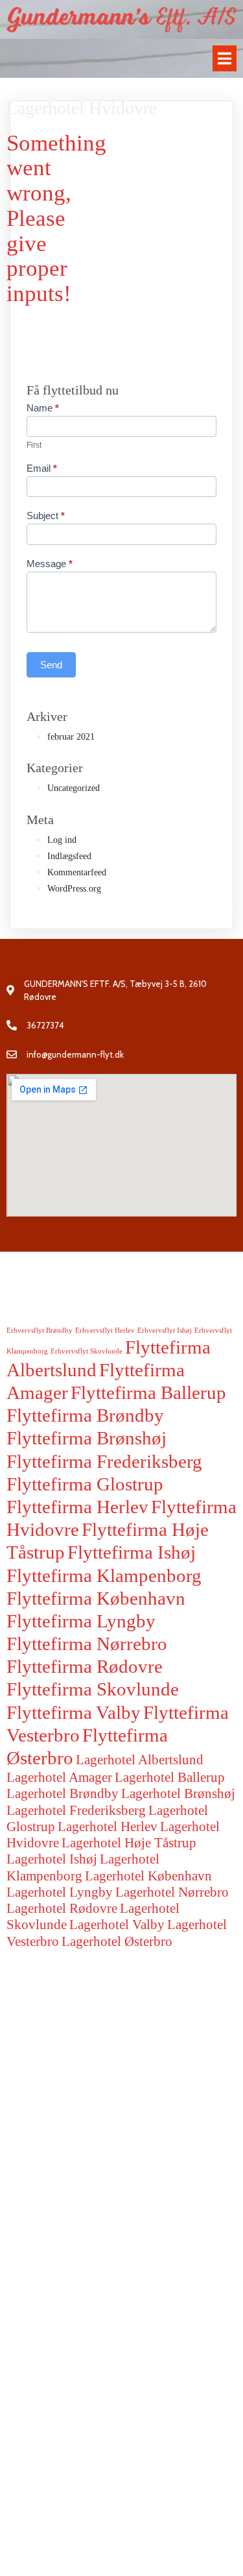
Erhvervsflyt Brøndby (40, 1331)
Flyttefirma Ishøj (132, 1552)
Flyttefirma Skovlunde (93, 1689)
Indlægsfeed (69, 856)
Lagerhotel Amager (59, 1777)
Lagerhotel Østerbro (117, 1941)
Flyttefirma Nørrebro (87, 1644)
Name (43, 408)
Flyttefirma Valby (74, 1712)
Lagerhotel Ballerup (170, 1777)
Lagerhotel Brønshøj (178, 1793)
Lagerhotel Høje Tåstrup (129, 1843)
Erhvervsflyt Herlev (105, 1331)
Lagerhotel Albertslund (140, 1760)
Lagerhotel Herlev (108, 1827)
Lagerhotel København (148, 1876)
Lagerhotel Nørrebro (172, 1892)
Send (51, 665)
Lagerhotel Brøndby (63, 1793)
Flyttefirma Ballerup (148, 1392)
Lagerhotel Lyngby (60, 1892)
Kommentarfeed (77, 872)
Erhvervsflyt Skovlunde (87, 1351)
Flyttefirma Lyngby (81, 1621)
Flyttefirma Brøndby (85, 1415)
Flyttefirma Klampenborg (104, 1575)
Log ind (62, 840)
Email (42, 468)
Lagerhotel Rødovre (62, 1908)
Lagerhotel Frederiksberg (76, 1810)
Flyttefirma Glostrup (85, 1484)
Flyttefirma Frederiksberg (104, 1461)
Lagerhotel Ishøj (52, 1859)
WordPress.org (74, 889)
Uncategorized (74, 788)
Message (50, 564)
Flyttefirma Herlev (77, 1507)
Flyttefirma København (96, 1598)
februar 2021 (71, 737)
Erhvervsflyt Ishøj (165, 1331)
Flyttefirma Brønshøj (87, 1438)
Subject (46, 516)
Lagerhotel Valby (117, 1925)
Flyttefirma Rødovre (85, 1666)
